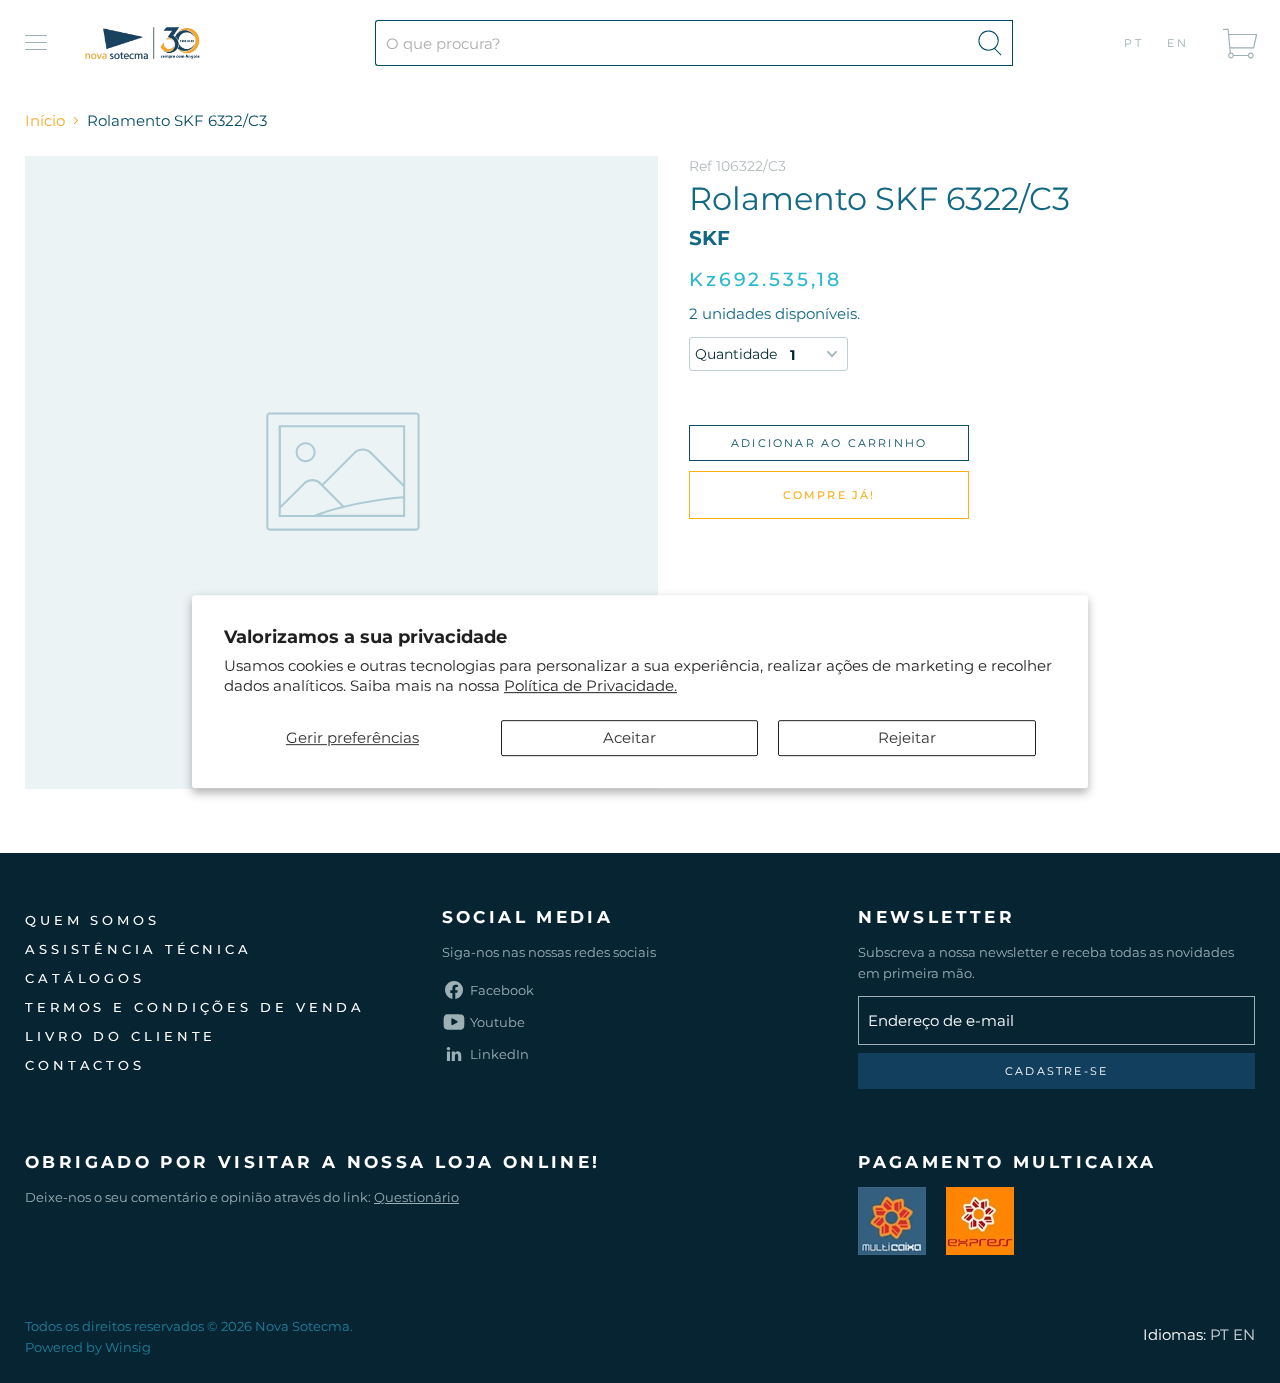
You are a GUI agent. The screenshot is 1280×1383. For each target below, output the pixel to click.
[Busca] (990, 43)
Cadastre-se (1056, 1071)
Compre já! (829, 495)
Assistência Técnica (138, 949)
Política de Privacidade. (590, 685)
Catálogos (85, 978)
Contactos (85, 1065)
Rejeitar (907, 737)
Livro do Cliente (120, 1036)
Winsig (128, 1347)
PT (1134, 43)
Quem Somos (92, 920)
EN (1178, 43)
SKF (709, 238)
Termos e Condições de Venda (195, 1007)
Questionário (416, 1197)
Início (45, 120)
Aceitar (629, 737)
